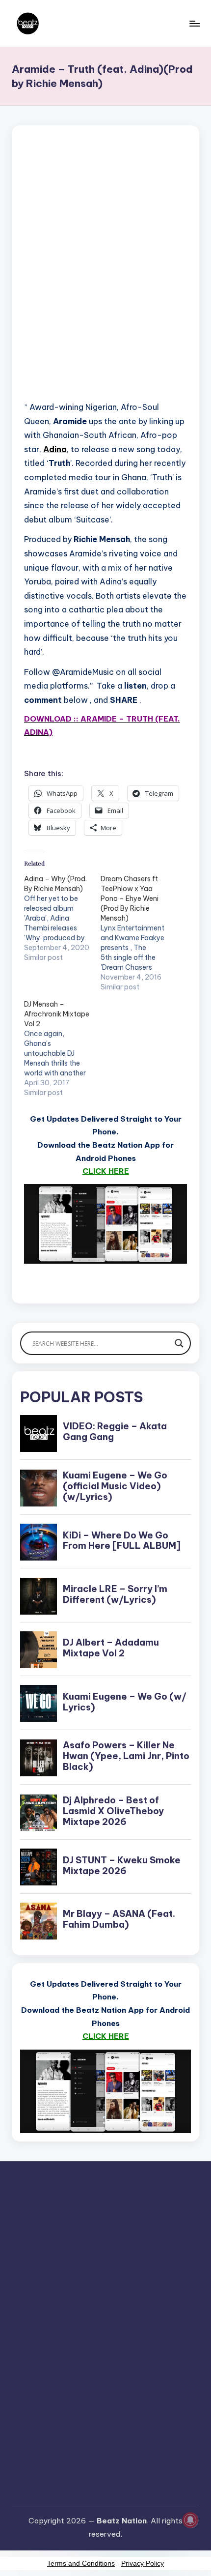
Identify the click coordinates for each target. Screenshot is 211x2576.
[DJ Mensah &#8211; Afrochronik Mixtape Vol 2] (62, 1048)
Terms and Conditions (81, 2563)
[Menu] (194, 23)
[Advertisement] (105, 275)
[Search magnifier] (179, 1343)
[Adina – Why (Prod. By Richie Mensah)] (62, 918)
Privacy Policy (143, 2563)
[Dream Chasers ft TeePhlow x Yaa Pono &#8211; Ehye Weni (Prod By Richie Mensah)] (139, 933)
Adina (55, 449)
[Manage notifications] (190, 2520)
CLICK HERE (106, 1171)
